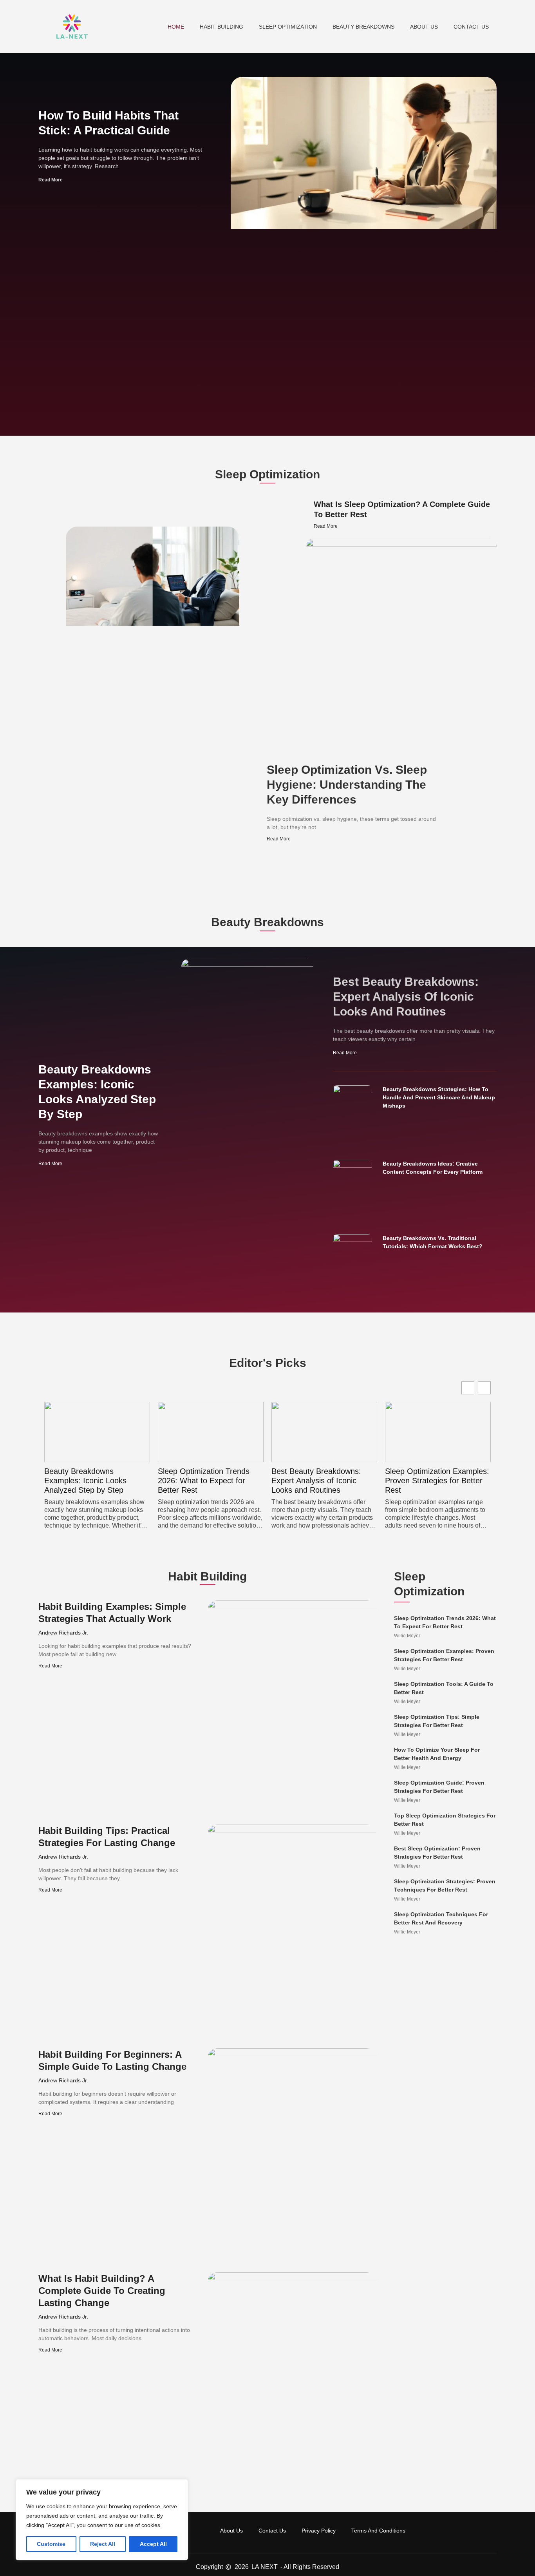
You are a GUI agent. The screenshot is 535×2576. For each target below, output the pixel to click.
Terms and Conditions (378, 2531)
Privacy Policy (319, 2531)
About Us (424, 27)
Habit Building (221, 27)
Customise (51, 2544)
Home (176, 27)
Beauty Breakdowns (363, 27)
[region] (102, 2520)
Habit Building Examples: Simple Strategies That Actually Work (428, 1481)
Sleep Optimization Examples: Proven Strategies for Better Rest (324, 1481)
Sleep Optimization (288, 27)
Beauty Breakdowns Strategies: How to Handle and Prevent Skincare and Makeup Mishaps (439, 1097)
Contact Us (471, 27)
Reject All (103, 2544)
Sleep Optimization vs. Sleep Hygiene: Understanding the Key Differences (347, 785)
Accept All (153, 2544)
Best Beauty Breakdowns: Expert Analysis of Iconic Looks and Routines (406, 997)
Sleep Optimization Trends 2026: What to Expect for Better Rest (90, 1481)
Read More (51, 180)
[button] (484, 1388)
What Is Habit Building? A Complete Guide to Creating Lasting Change (102, 2291)
